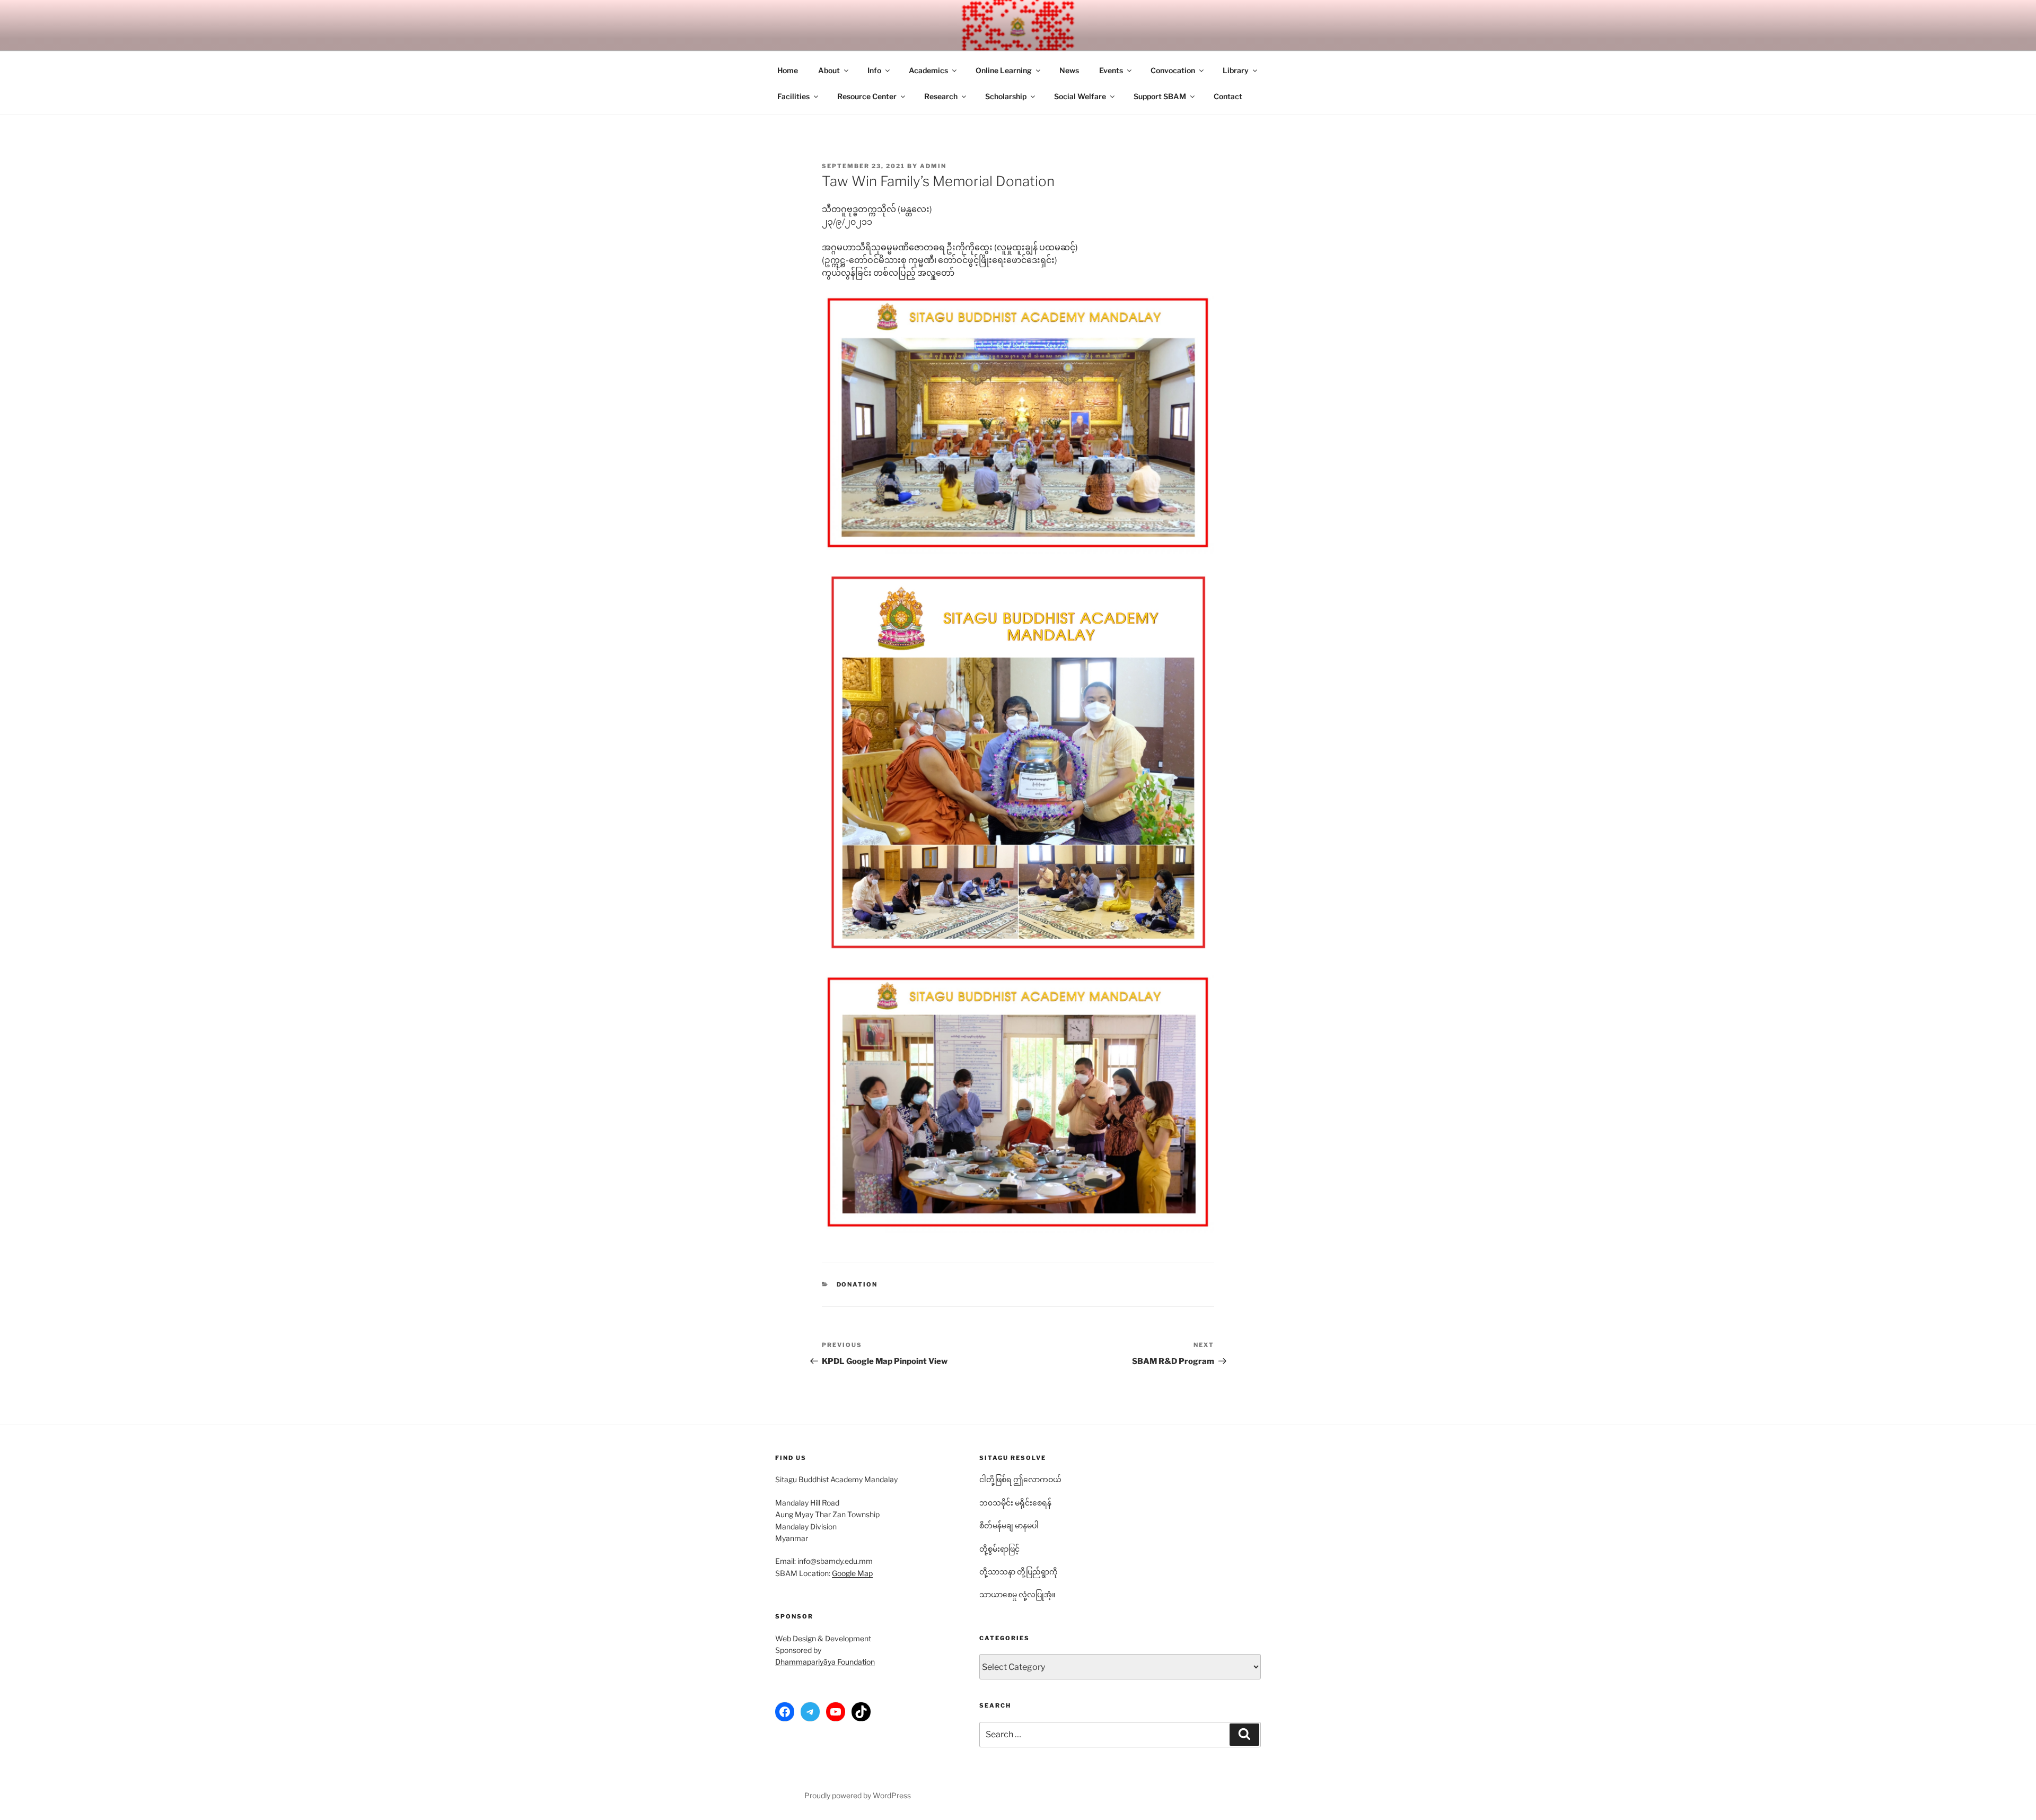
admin (933, 166)
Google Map (852, 1573)
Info (874, 70)
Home (788, 70)
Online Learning (1004, 70)
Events (1111, 70)
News (1069, 70)
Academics (928, 70)
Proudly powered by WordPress (858, 1795)
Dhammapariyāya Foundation (825, 1662)
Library (1236, 70)
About (829, 70)
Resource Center (867, 96)
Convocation (1173, 70)
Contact (1228, 96)
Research (941, 96)
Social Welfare (1080, 96)
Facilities (793, 96)
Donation (857, 1284)
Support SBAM (1160, 96)
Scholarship (1006, 96)
